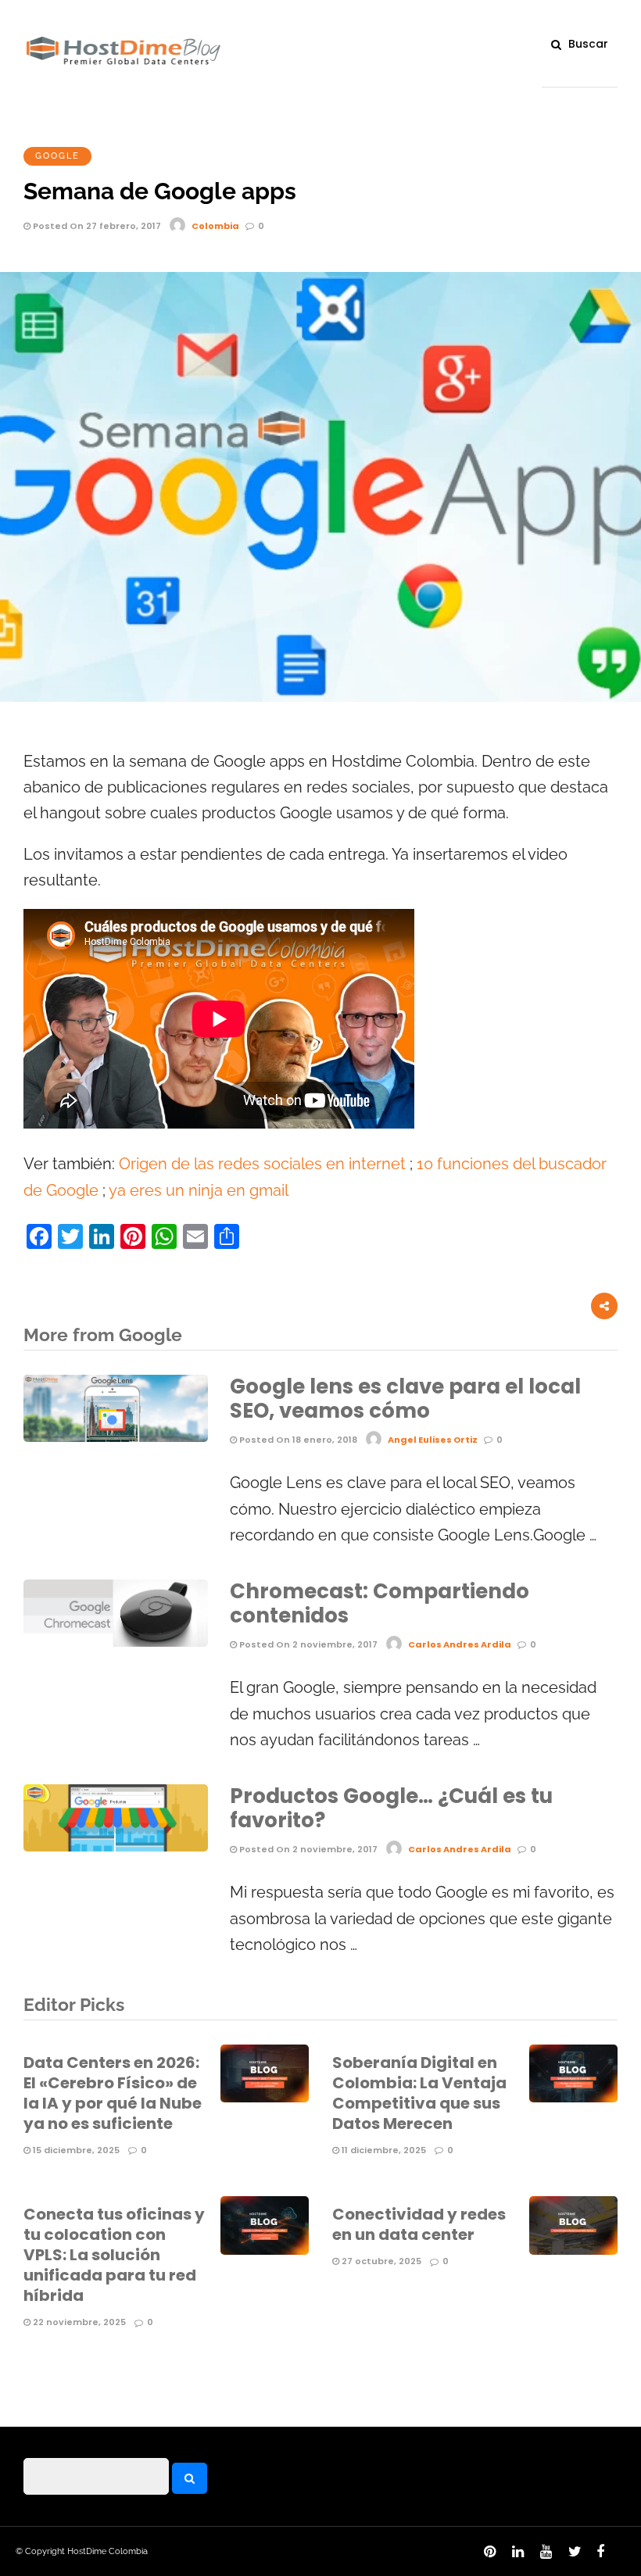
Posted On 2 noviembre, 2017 (307, 1644)
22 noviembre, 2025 (78, 2322)
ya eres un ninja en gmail (199, 1191)
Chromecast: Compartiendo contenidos (380, 1603)
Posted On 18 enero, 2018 (297, 1440)
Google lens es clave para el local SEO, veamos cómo (405, 1399)
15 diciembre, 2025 (75, 2150)
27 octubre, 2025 (380, 2261)
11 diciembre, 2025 (383, 2150)
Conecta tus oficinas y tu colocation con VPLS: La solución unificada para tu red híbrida (114, 2255)
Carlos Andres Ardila (460, 1644)
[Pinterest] (487, 2556)
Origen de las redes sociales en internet (262, 1164)
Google (57, 156)
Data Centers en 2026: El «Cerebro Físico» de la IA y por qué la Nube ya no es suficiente (113, 2093)
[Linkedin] (515, 2556)
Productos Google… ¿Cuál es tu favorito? (391, 1808)
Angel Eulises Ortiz (433, 1440)
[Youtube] (543, 2556)
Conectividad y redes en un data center (419, 2224)
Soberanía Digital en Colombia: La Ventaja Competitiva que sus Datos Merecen (419, 2093)
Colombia (215, 226)
